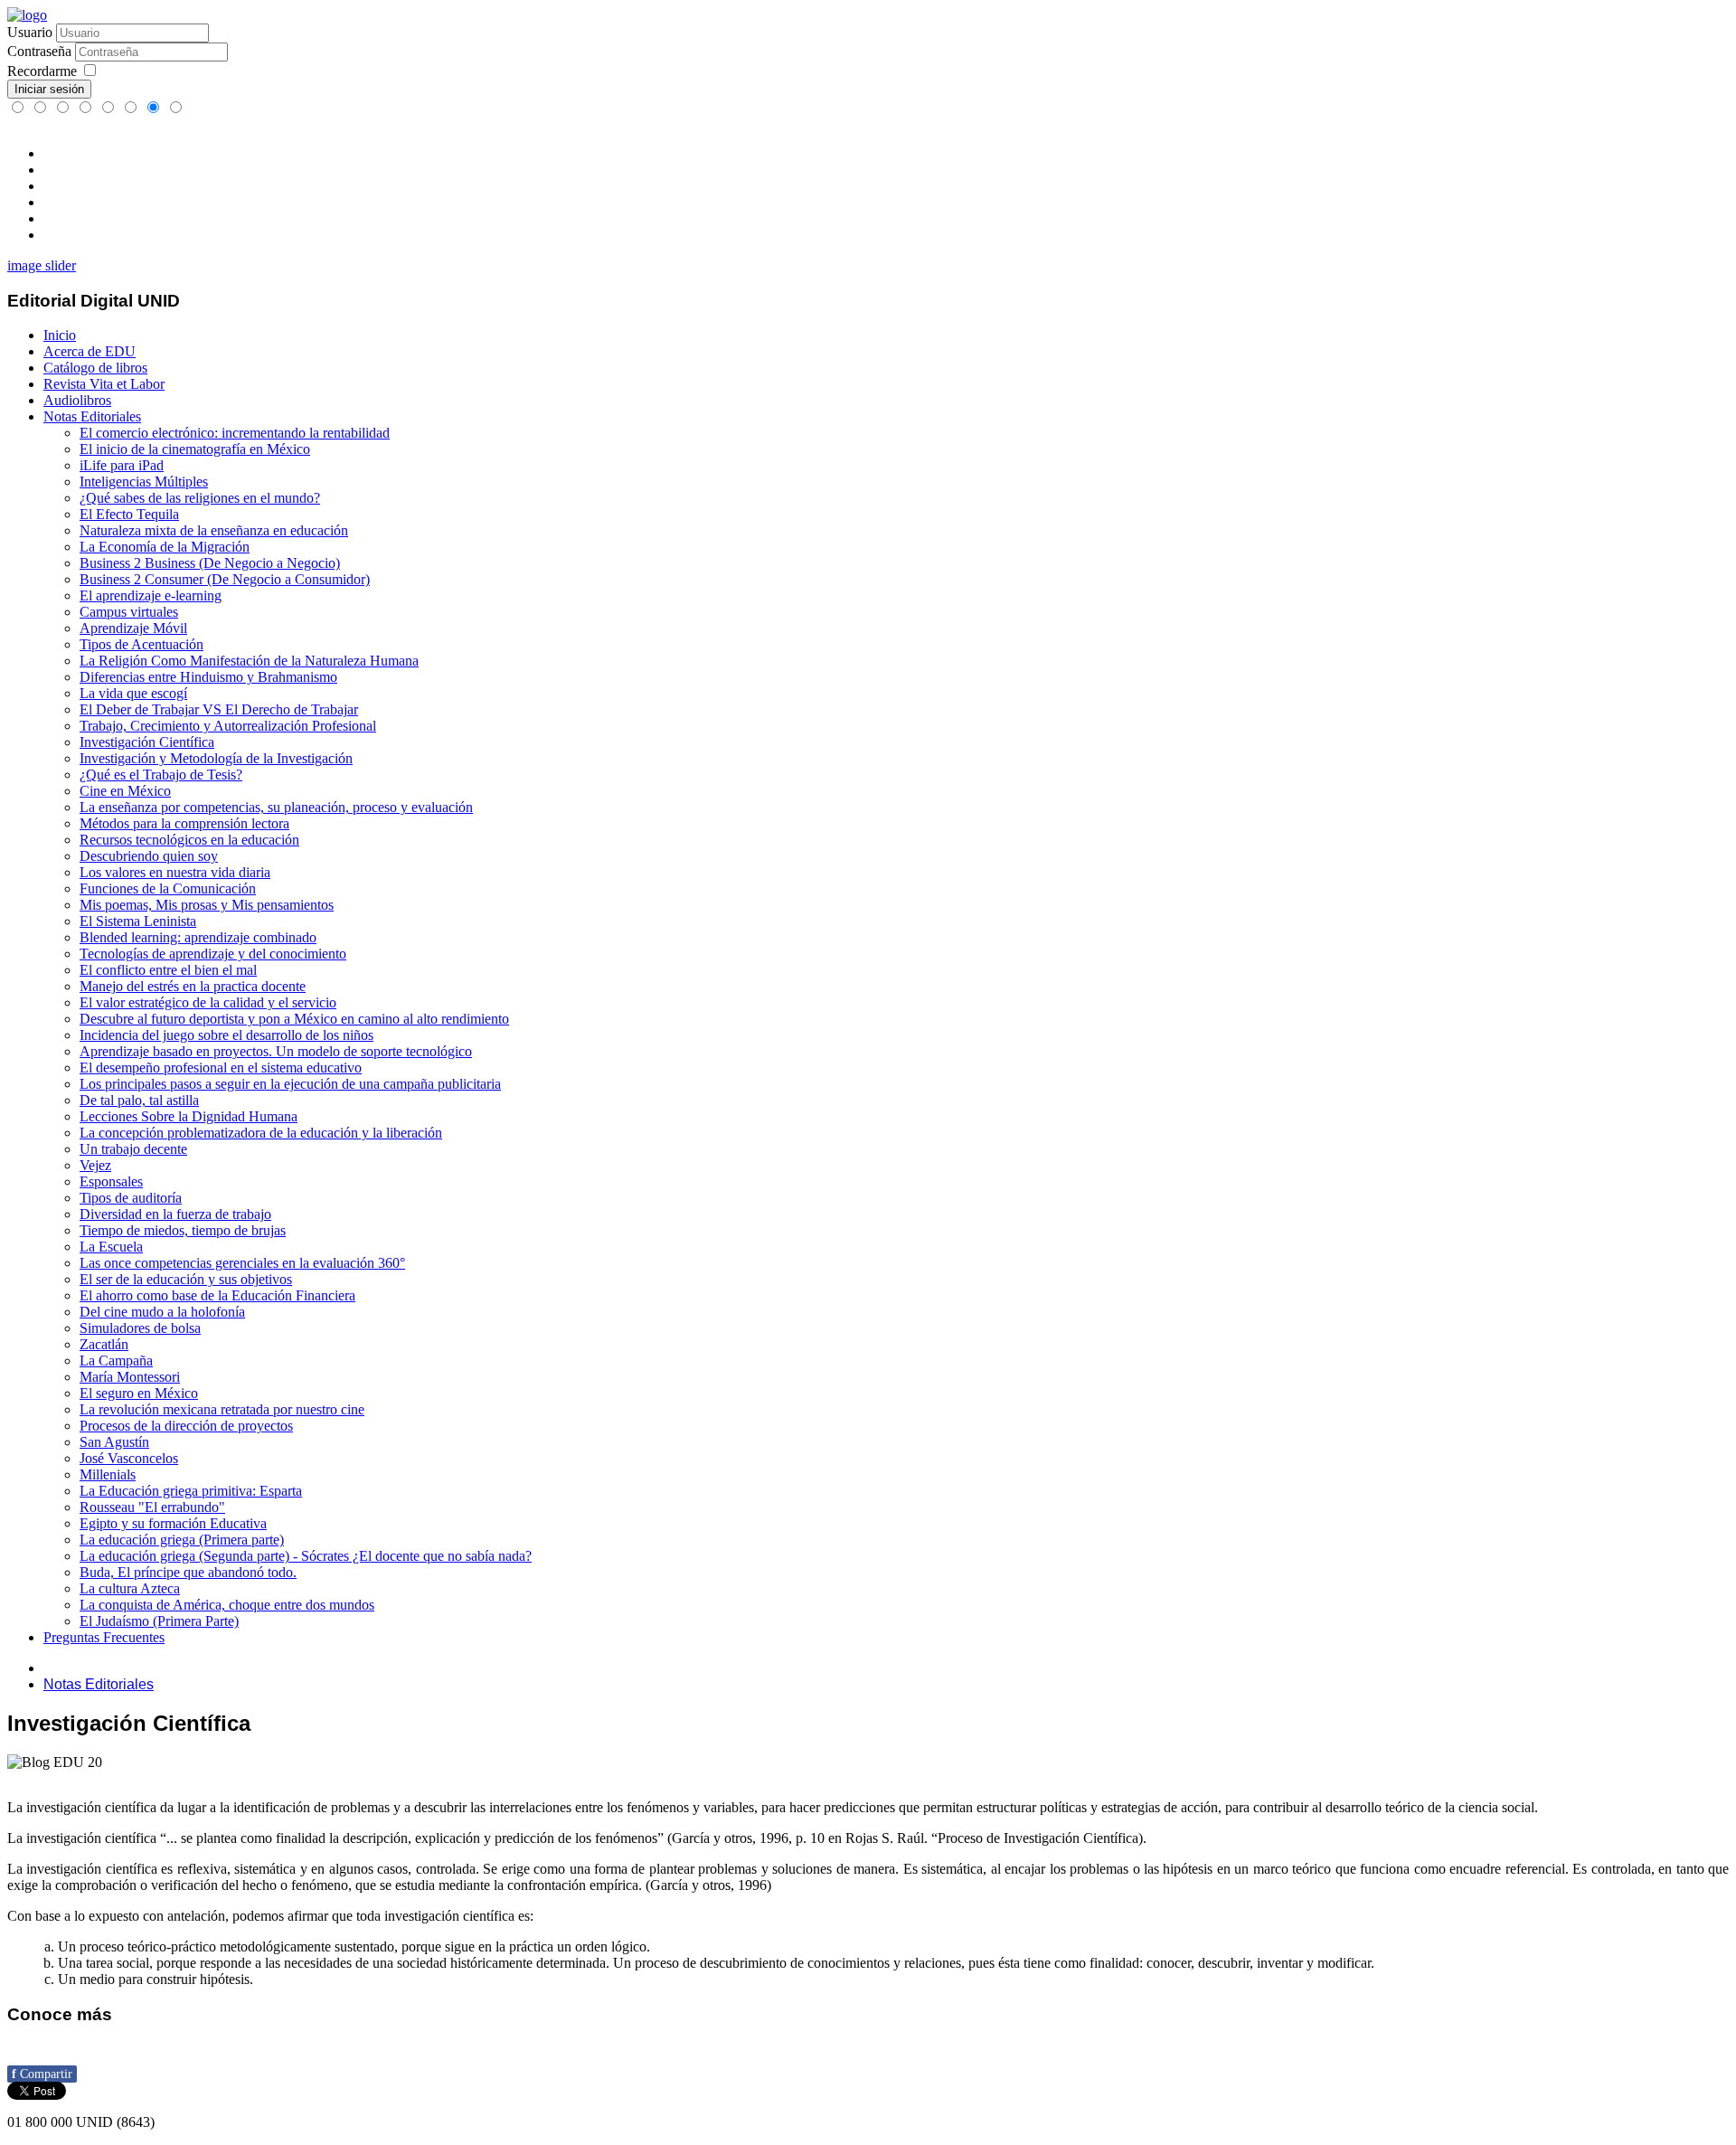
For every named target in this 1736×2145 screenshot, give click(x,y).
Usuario (30, 32)
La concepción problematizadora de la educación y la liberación (261, 1133)
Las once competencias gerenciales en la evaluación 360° (242, 1263)
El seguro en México (139, 1393)
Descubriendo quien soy (149, 856)
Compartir (42, 2074)
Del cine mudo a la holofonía (162, 1312)
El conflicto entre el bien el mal (168, 970)
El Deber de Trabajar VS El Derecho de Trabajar (219, 709)
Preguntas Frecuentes (104, 1637)
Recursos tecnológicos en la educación (189, 840)
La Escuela (111, 1247)
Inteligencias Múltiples (144, 482)
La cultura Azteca (130, 1588)
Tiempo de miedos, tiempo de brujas (183, 1230)
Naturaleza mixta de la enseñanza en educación (214, 530)
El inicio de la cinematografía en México (195, 449)
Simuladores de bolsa (140, 1328)
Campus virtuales (129, 612)
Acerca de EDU (90, 351)
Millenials (108, 1474)
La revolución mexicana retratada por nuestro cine (222, 1409)
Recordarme (42, 71)
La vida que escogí (133, 693)
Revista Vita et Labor (104, 384)
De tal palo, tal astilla (139, 1100)
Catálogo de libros (95, 368)
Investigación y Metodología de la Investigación (216, 758)
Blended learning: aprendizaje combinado (198, 937)
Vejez (95, 1165)
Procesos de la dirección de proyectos (186, 1426)
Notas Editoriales (92, 416)
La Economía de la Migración (165, 547)
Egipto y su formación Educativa (173, 1523)
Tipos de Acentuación (142, 644)
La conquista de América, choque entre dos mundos (227, 1605)
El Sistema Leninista (138, 921)
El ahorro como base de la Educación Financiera (217, 1295)
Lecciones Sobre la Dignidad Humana (189, 1116)
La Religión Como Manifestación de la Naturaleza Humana (249, 661)
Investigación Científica (147, 742)
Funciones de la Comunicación (168, 888)
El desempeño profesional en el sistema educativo (221, 1068)
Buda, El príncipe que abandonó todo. (188, 1572)
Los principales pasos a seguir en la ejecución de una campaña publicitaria (290, 1084)
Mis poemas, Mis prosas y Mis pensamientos (207, 905)
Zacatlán (104, 1344)
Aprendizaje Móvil (133, 628)
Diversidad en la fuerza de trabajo (175, 1214)
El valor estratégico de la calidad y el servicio (208, 1002)
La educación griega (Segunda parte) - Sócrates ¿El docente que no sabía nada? (306, 1556)
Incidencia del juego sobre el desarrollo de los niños (226, 1035)
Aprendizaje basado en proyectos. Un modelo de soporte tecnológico (276, 1051)
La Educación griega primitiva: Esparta (191, 1491)
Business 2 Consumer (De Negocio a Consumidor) (225, 579)
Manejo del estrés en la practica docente (193, 986)
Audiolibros (77, 400)
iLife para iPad (122, 465)
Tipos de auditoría (131, 1198)
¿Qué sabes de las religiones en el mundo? (200, 498)
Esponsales (111, 1181)
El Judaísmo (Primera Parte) (159, 1621)
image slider (42, 265)
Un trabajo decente (133, 1149)
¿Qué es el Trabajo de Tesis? (161, 775)
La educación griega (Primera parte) (182, 1540)
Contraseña (39, 51)
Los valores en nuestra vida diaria (175, 872)
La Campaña (116, 1361)
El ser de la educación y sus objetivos (186, 1279)
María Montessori (130, 1377)
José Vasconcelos (129, 1458)
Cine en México (125, 791)
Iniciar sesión (49, 89)
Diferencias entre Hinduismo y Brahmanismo (208, 677)
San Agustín (114, 1442)
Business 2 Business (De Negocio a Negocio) (210, 563)
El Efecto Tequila (129, 514)
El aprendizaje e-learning (151, 595)
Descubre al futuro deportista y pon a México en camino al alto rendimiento (294, 1019)
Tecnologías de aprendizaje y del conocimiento (213, 954)
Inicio (60, 335)
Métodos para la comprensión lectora (184, 823)
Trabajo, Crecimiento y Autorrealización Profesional (228, 726)
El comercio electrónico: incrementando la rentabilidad (235, 433)
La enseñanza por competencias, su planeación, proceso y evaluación (276, 807)
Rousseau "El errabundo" (152, 1507)
